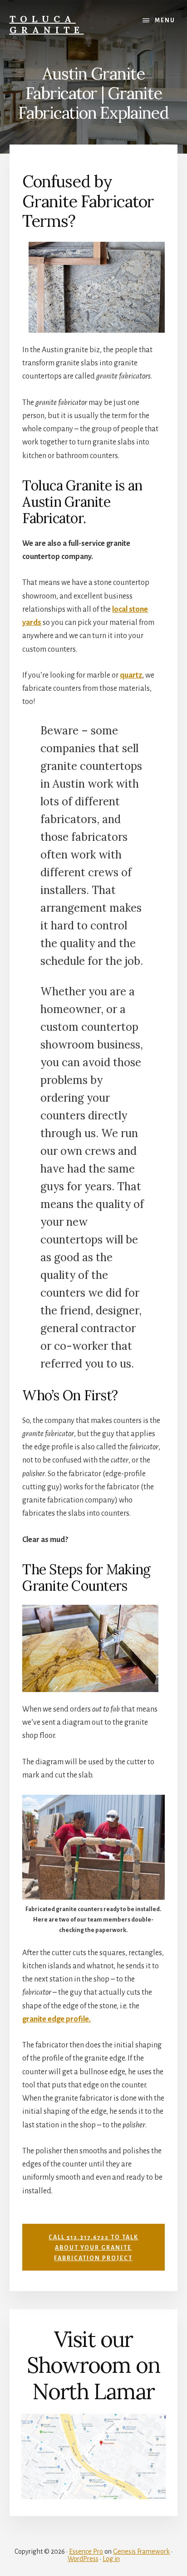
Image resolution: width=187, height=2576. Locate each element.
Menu (165, 20)
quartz (131, 675)
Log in (111, 2559)
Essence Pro (86, 2551)
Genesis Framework (141, 2551)
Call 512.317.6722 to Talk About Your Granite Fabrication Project (93, 2248)
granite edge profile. (57, 2019)
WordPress (83, 2559)
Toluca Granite (47, 24)
